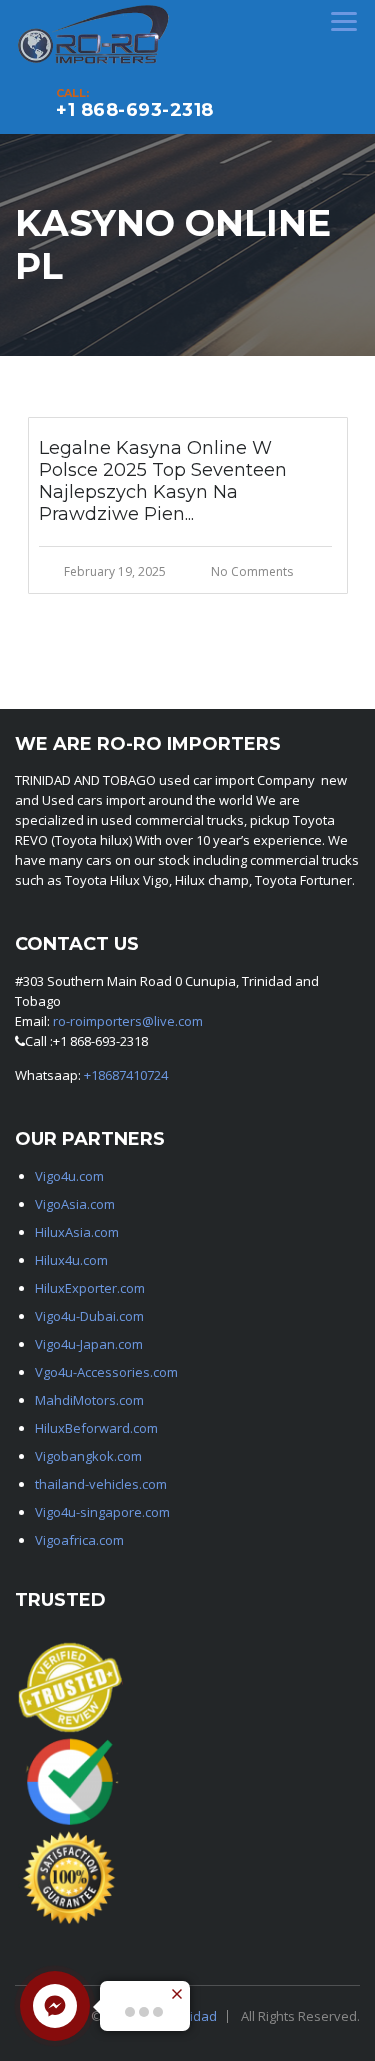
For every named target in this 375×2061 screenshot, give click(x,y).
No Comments (252, 571)
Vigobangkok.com (88, 1456)
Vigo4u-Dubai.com (89, 1316)
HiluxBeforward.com (96, 1428)
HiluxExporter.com (90, 1288)
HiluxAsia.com (77, 1232)
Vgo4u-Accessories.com (106, 1372)
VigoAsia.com (75, 1204)
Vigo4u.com (69, 1176)
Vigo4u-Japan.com (89, 1344)
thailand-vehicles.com (102, 1484)
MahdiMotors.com (89, 1400)
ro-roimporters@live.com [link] (128, 1021)
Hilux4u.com (71, 1260)
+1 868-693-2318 (135, 110)
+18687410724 (126, 1075)
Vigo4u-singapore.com (102, 1512)
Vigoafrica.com (79, 1540)
